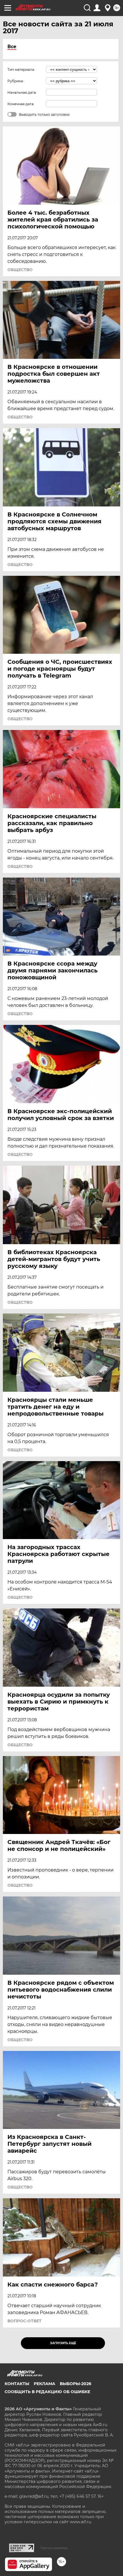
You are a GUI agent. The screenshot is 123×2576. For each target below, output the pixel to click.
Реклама (44, 2384)
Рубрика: (16, 81)
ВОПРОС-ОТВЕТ (24, 2321)
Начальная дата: (22, 92)
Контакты (17, 2384)
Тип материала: (21, 70)
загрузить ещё (63, 2343)
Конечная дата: (21, 104)
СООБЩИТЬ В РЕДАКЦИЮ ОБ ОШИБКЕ (47, 2392)
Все (12, 47)
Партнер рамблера (54, 2548)
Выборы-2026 (76, 2384)
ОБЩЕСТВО (20, 270)
